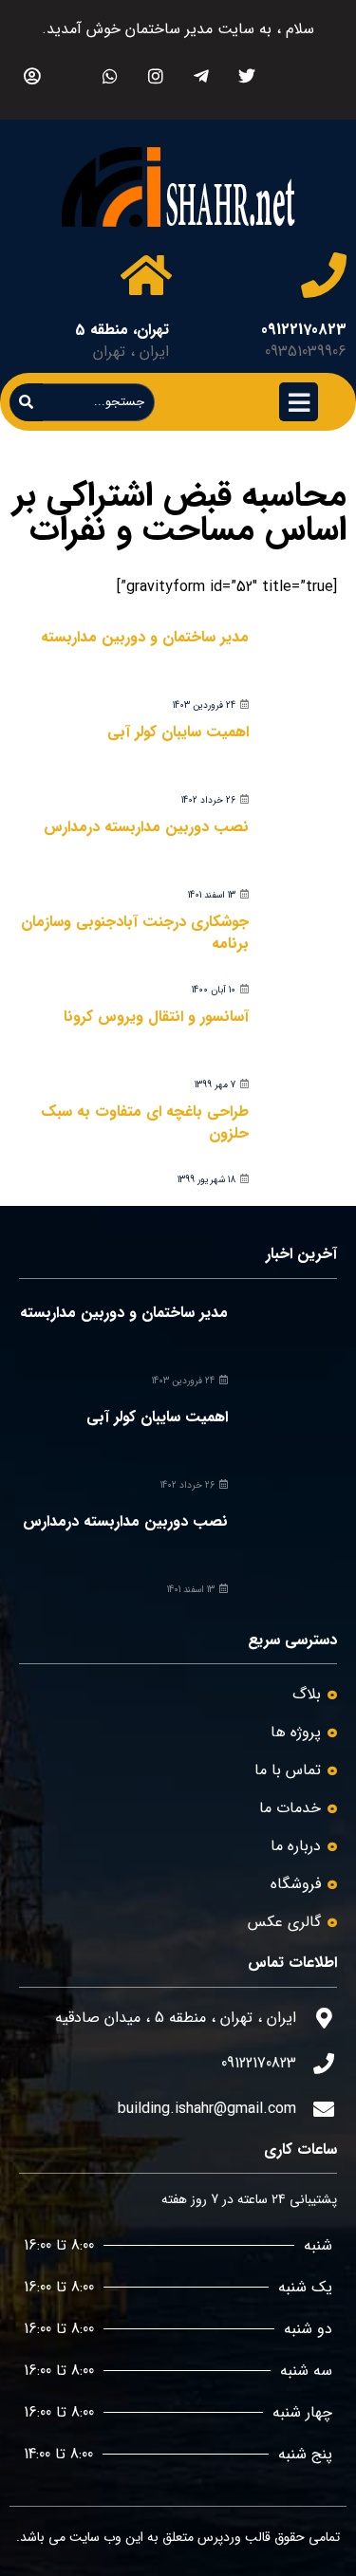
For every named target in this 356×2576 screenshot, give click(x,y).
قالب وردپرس (234, 2537)
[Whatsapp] (110, 75)
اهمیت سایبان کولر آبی (178, 732)
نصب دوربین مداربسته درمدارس (146, 827)
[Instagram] (155, 75)
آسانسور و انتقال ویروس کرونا (156, 1017)
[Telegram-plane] (201, 75)
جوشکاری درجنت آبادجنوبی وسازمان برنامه (135, 932)
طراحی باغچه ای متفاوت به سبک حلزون (145, 1122)
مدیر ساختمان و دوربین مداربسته (145, 637)
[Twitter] (246, 75)
